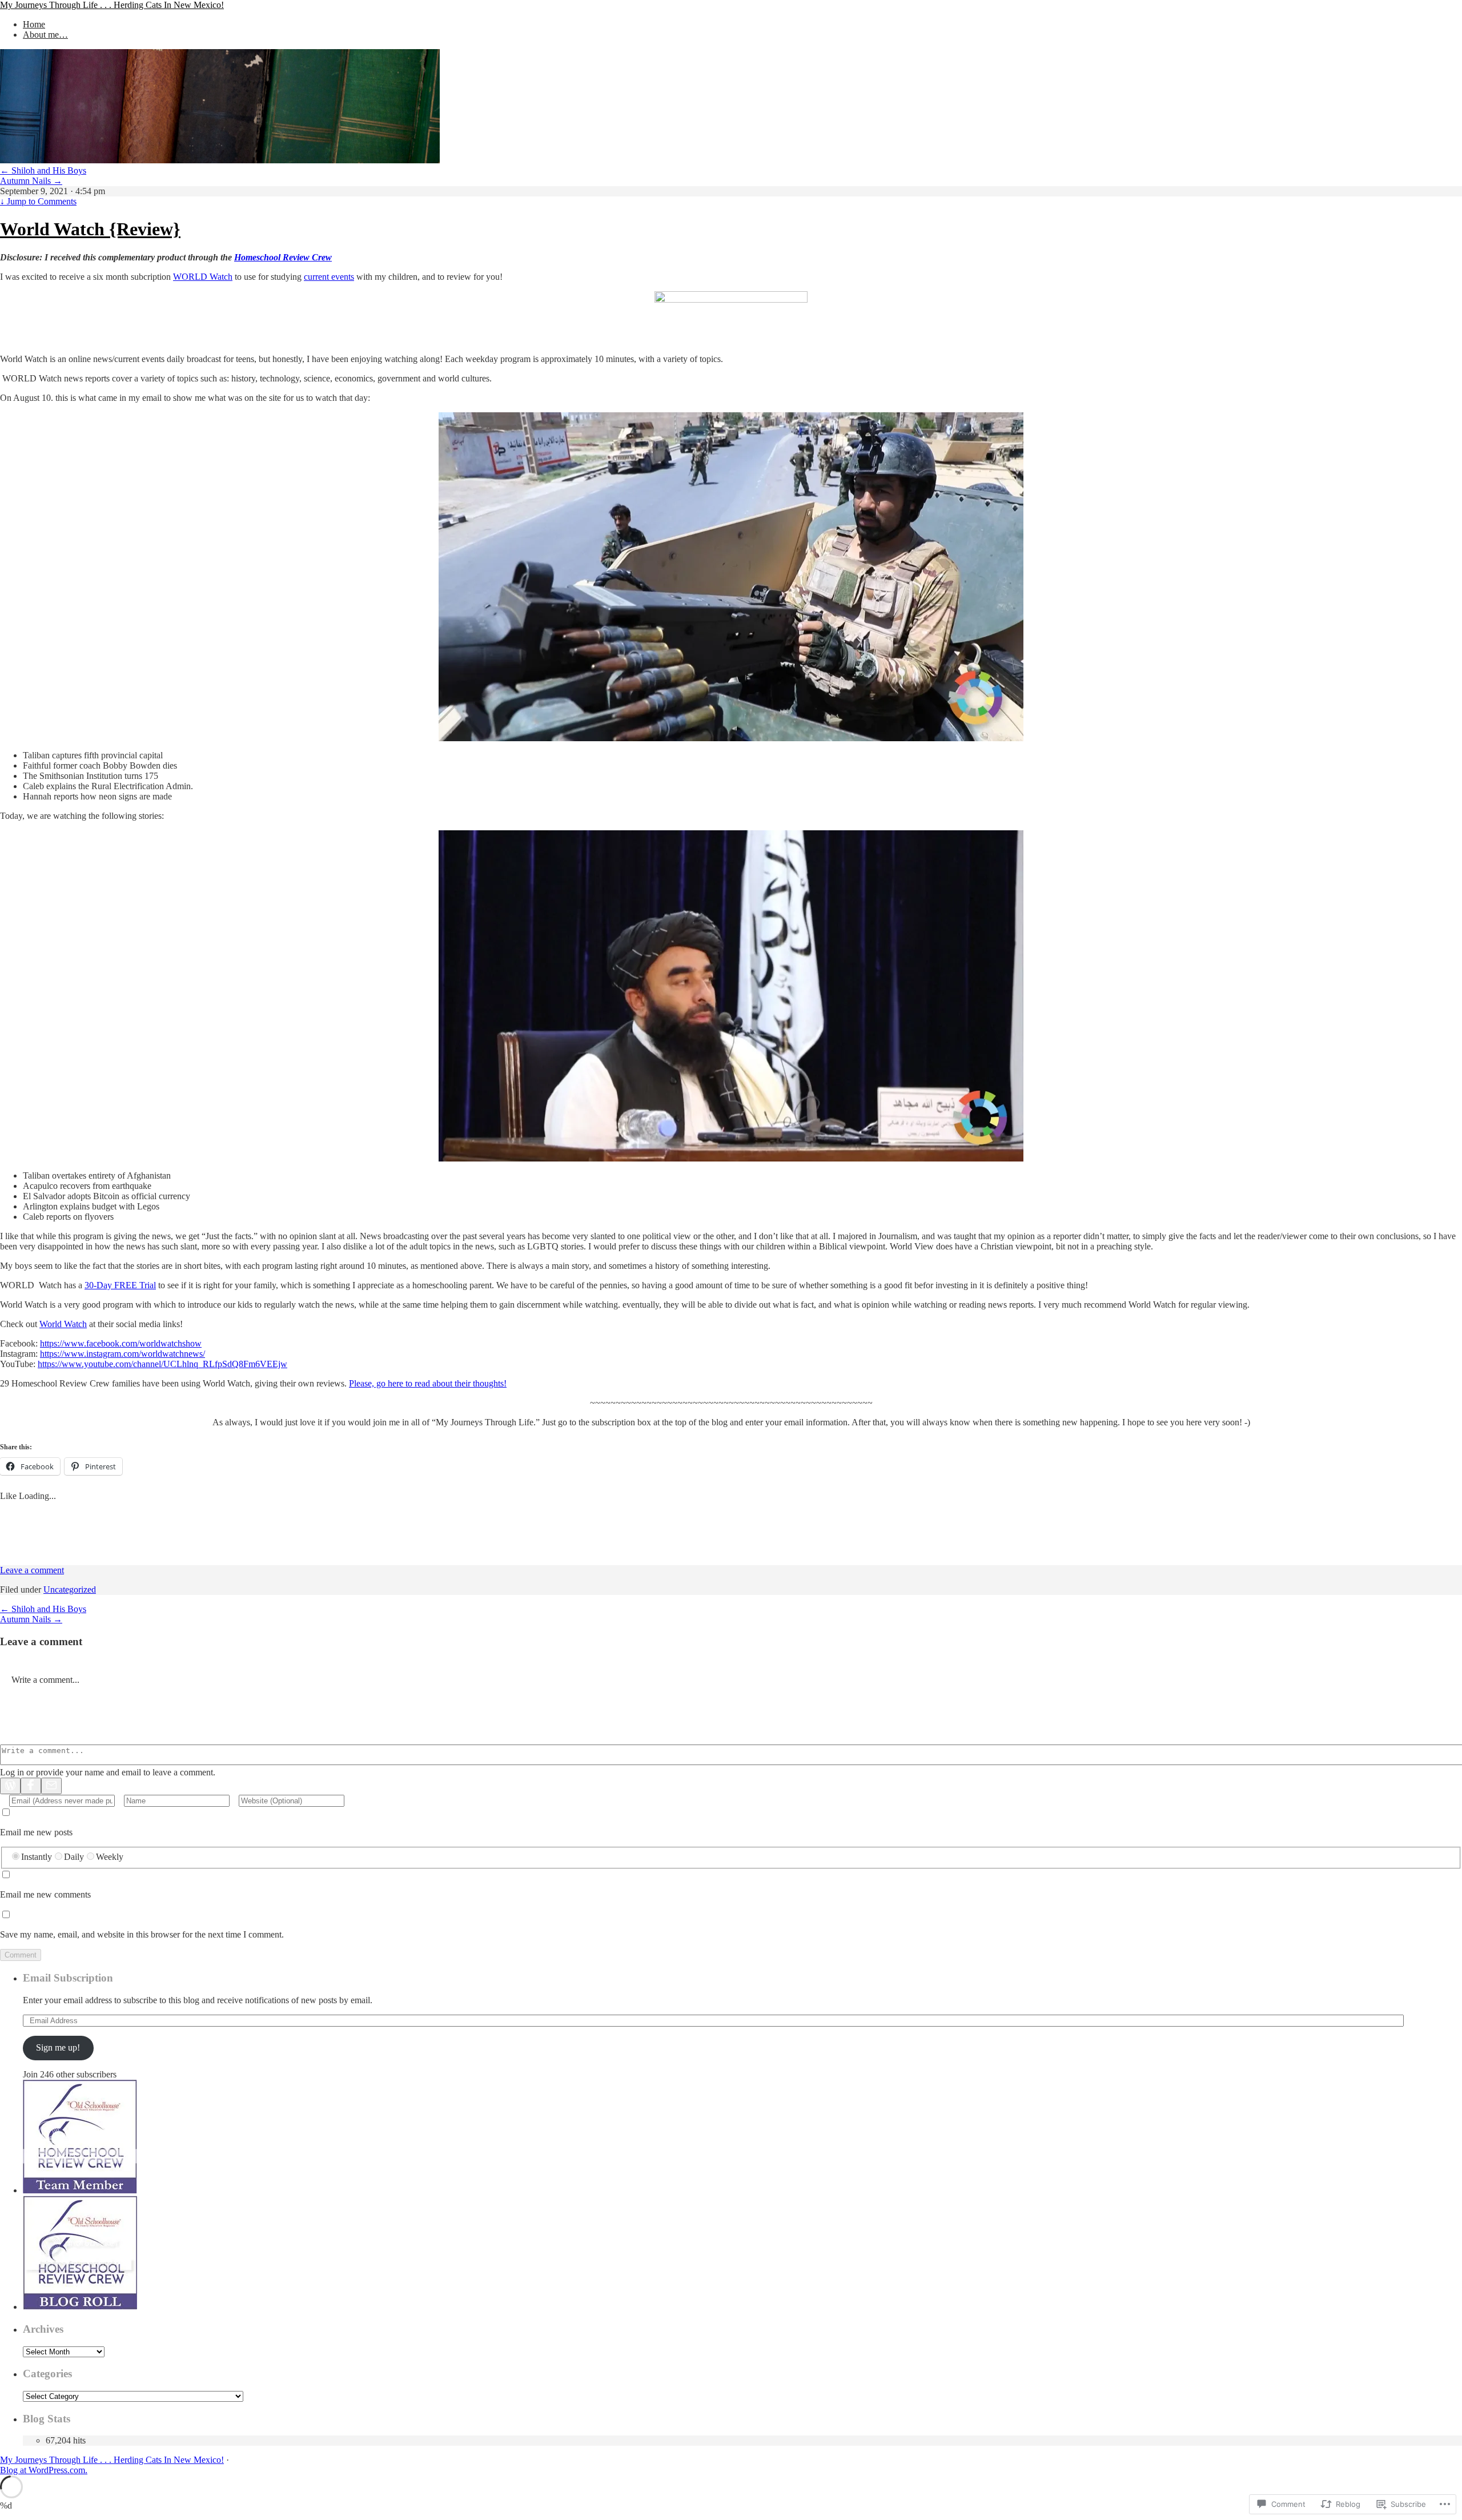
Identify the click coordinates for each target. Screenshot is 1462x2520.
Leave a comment (32, 1570)
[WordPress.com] (10, 1786)
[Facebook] (31, 1786)
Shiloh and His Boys (43, 170)
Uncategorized (70, 1589)
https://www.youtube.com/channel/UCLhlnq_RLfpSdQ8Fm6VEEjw (162, 1364)
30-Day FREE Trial (120, 1285)
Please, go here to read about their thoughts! (428, 1383)
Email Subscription (68, 1978)
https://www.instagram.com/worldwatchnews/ (122, 1354)
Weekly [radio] (110, 1857)
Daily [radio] (74, 1857)
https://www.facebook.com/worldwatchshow (121, 1343)
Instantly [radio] (37, 1857)
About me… (45, 35)
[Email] (51, 1786)
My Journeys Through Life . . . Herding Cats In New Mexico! (112, 5)
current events (329, 277)
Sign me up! (58, 2047)
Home (34, 24)
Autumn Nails (31, 181)
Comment (21, 1955)
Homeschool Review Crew (283, 257)
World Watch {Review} (90, 229)
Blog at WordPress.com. (44, 2470)
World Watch (63, 1324)
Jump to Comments (38, 201)
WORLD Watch (203, 277)
